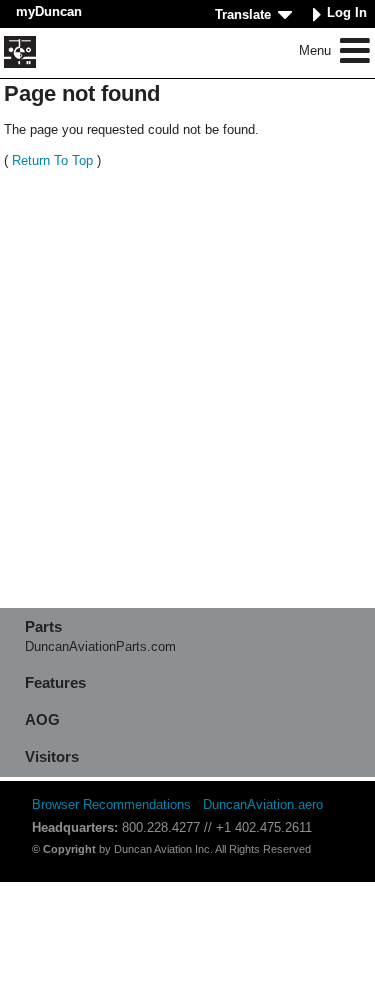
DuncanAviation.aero (263, 804)
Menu (317, 50)
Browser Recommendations (111, 804)
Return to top (52, 160)
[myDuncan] (20, 52)
